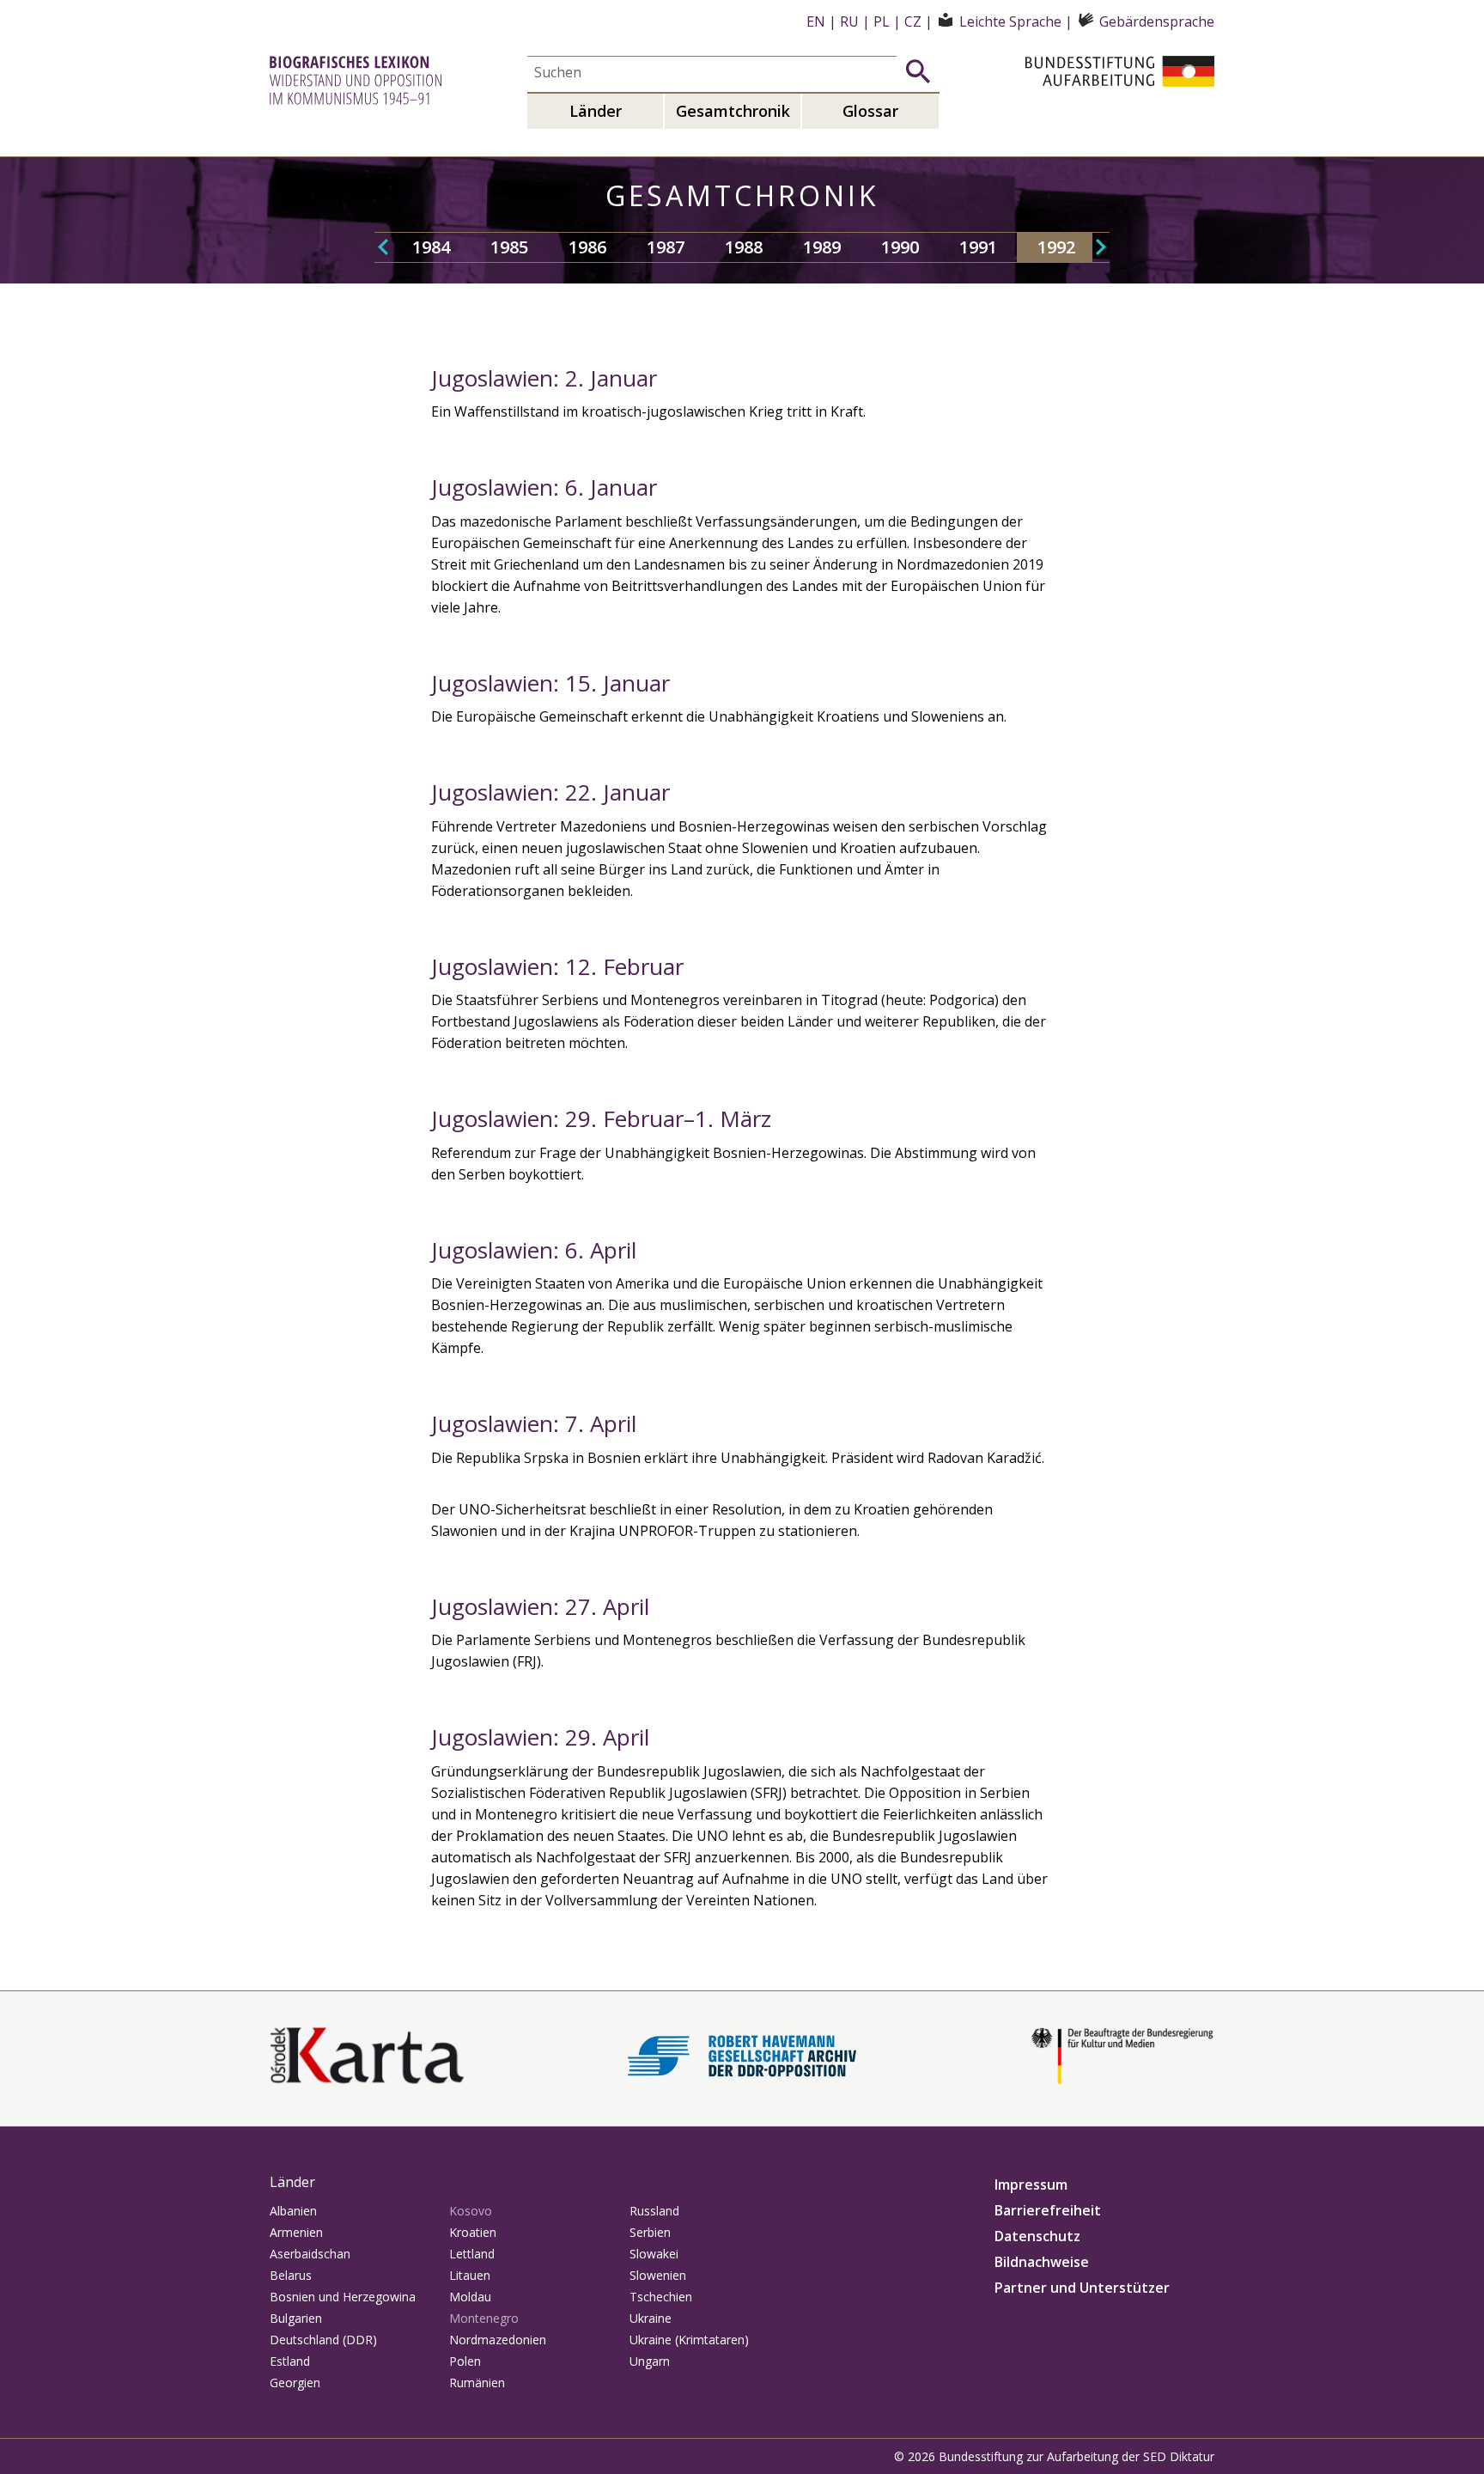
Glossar (870, 111)
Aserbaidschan (310, 2254)
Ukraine (651, 2318)
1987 (666, 247)
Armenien (296, 2232)
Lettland (472, 2254)
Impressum (1031, 2185)
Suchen (918, 71)
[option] (431, 247)
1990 (900, 247)
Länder (596, 111)
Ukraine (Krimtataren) (689, 2340)
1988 (744, 247)
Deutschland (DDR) (323, 2340)
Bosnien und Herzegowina (343, 2297)
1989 (822, 247)
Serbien (650, 2232)
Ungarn (650, 2361)
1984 (431, 247)
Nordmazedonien (498, 2340)
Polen (465, 2361)
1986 (587, 247)
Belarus (291, 2275)
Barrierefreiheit (1048, 2210)
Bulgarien (296, 2318)
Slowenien (658, 2275)
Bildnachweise (1042, 2262)
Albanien (293, 2211)
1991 (978, 247)
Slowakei (654, 2254)
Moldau (470, 2297)
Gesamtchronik (733, 111)
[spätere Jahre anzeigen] (1101, 247)
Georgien (295, 2383)
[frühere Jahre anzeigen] (383, 247)
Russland (654, 2211)
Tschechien (661, 2297)
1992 (1056, 247)
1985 (509, 247)
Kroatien (473, 2232)
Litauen (470, 2275)
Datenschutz (1037, 2236)
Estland (290, 2361)
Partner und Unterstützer (1082, 2288)
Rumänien (477, 2383)
